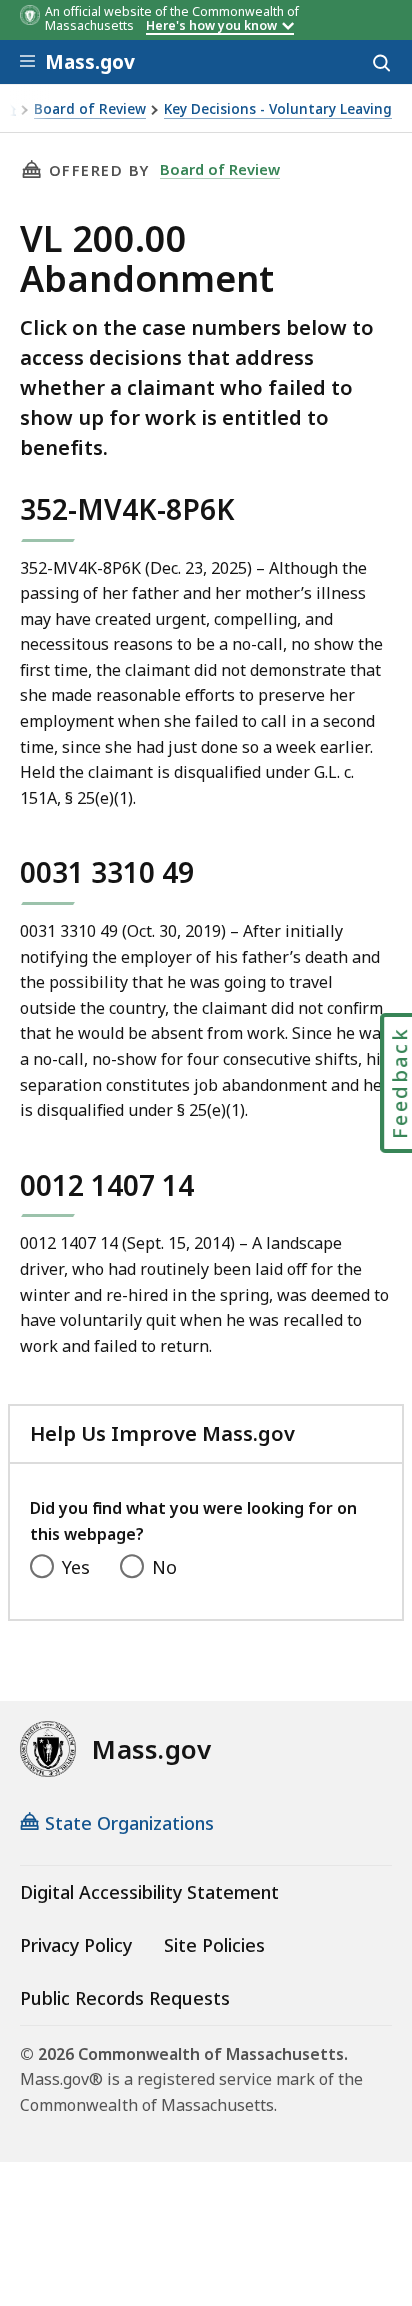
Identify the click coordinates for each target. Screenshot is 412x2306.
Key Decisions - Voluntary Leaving (278, 109)
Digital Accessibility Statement (149, 1892)
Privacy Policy (76, 1945)
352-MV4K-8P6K (127, 509)
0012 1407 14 (107, 1185)
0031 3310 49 (107, 872)
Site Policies (214, 1945)
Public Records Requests (125, 1998)
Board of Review (90, 109)
